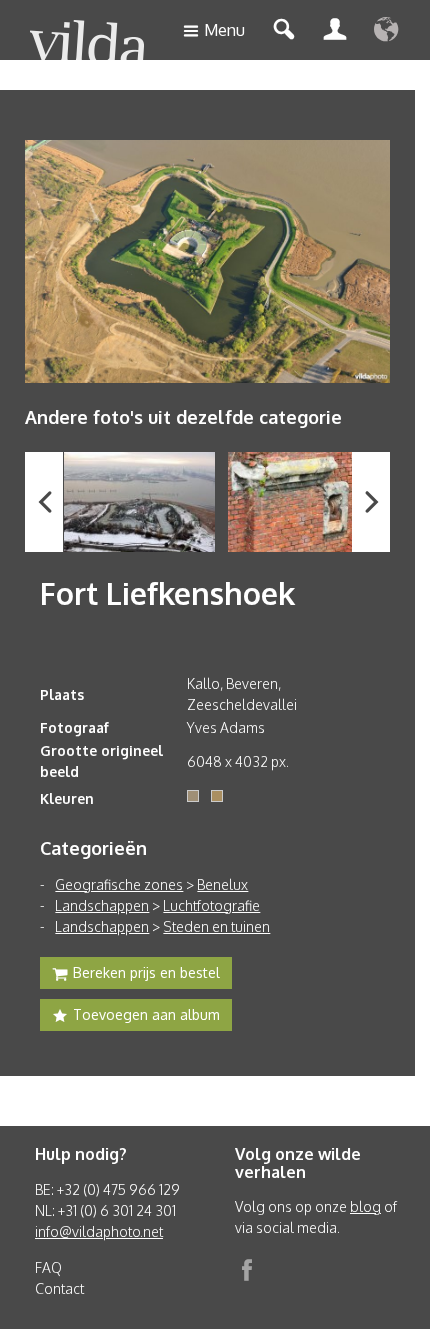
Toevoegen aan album (146, 1014)
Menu (224, 30)
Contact (59, 1288)
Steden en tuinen (216, 926)
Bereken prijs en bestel (146, 972)
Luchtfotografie (211, 905)
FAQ (48, 1267)
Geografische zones (119, 884)
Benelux (222, 884)
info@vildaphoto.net (99, 1231)
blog (365, 1206)
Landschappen (102, 905)
